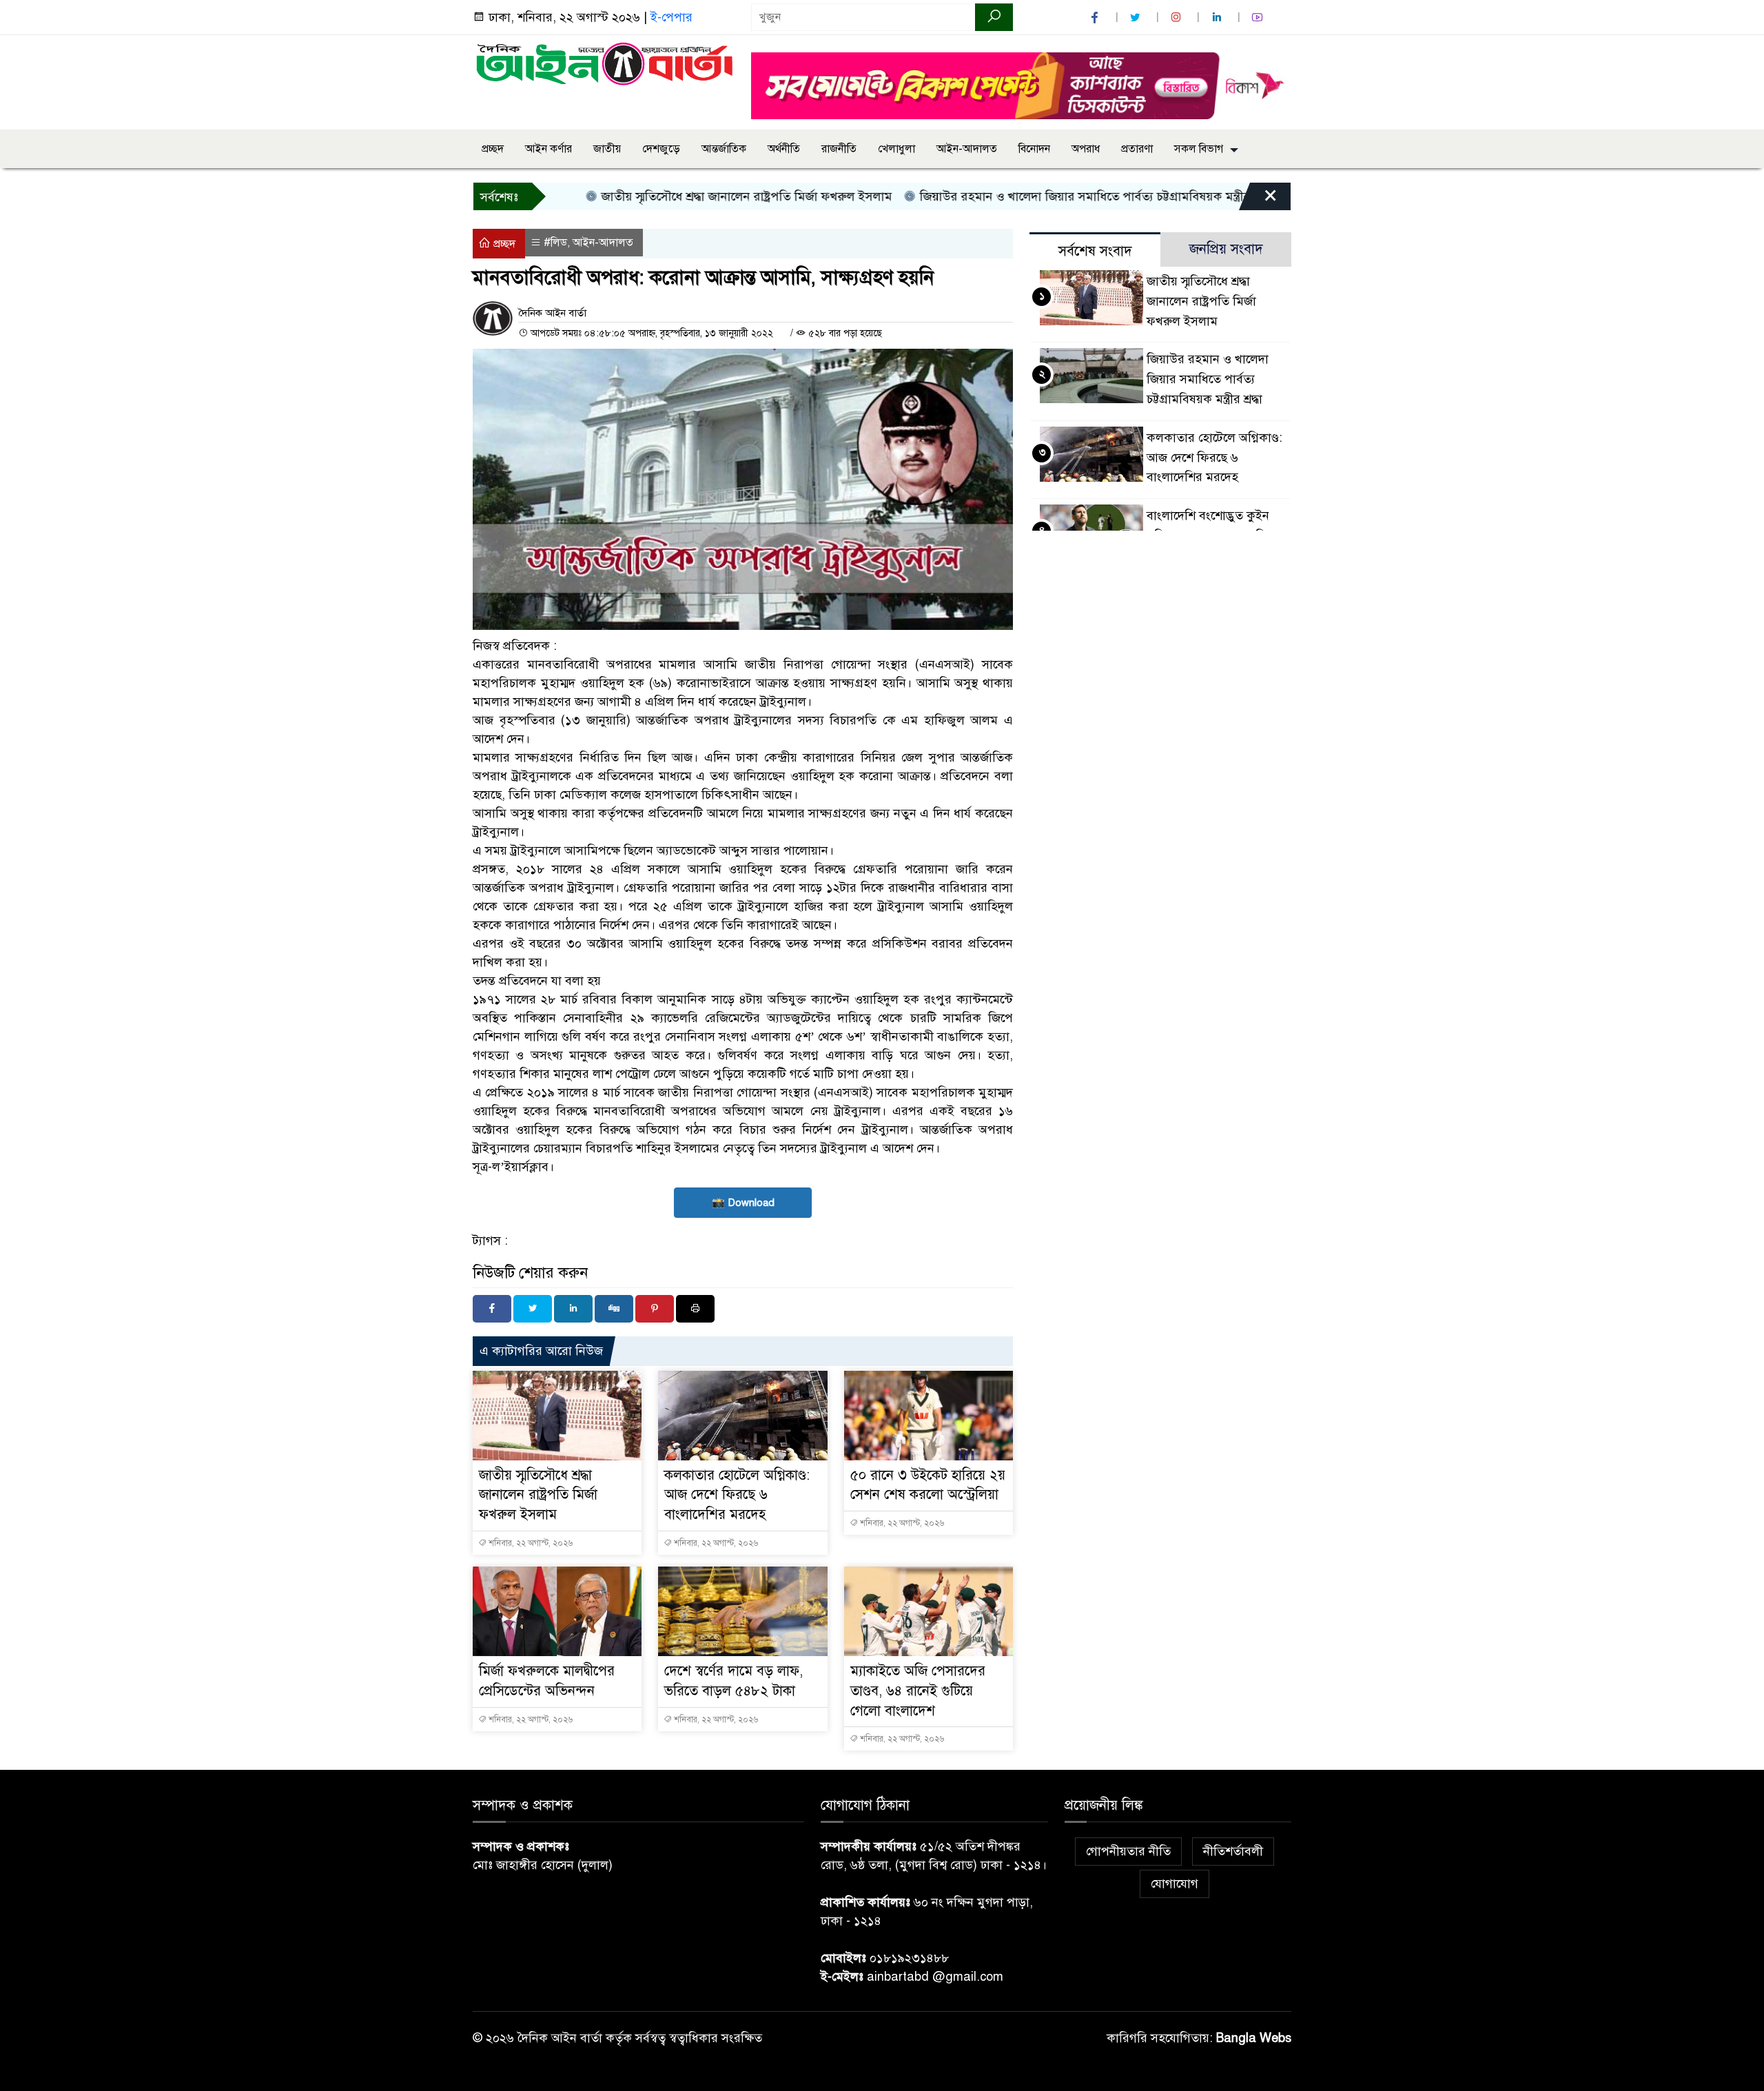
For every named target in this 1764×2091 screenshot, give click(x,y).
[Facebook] (492, 1309)
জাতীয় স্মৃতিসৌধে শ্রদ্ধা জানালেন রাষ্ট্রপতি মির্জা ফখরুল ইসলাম (687, 196)
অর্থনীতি (784, 149)
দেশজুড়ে (661, 149)
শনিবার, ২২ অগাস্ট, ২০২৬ (530, 1543)
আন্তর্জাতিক (724, 149)
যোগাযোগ (1175, 1884)
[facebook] (1096, 18)
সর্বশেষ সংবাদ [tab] (1095, 251)
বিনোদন (1034, 149)
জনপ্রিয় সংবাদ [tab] (1226, 249)
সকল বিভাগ (1199, 149)
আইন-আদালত (967, 149)
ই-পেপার (671, 17)
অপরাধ (1086, 149)
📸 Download (743, 1203)
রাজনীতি (839, 149)
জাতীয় (607, 149)
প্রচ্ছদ (493, 149)
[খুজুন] (994, 17)
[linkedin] (1218, 18)
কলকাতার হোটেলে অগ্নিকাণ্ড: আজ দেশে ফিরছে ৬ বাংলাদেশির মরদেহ (737, 1495)
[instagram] (1178, 18)
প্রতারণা (1137, 149)
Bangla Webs (1254, 2038)
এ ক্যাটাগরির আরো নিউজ (541, 1351)
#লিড (555, 243)
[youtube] (1259, 18)
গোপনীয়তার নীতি (1128, 1851)
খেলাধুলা (896, 149)
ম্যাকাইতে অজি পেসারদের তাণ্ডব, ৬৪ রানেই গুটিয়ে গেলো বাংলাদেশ (918, 1691)
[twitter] (1137, 18)
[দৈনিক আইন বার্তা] (604, 63)
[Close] (1258, 200)
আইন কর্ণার (548, 149)
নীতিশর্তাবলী (1233, 1851)
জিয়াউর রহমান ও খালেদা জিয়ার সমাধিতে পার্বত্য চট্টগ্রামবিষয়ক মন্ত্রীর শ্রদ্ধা (1037, 196)
